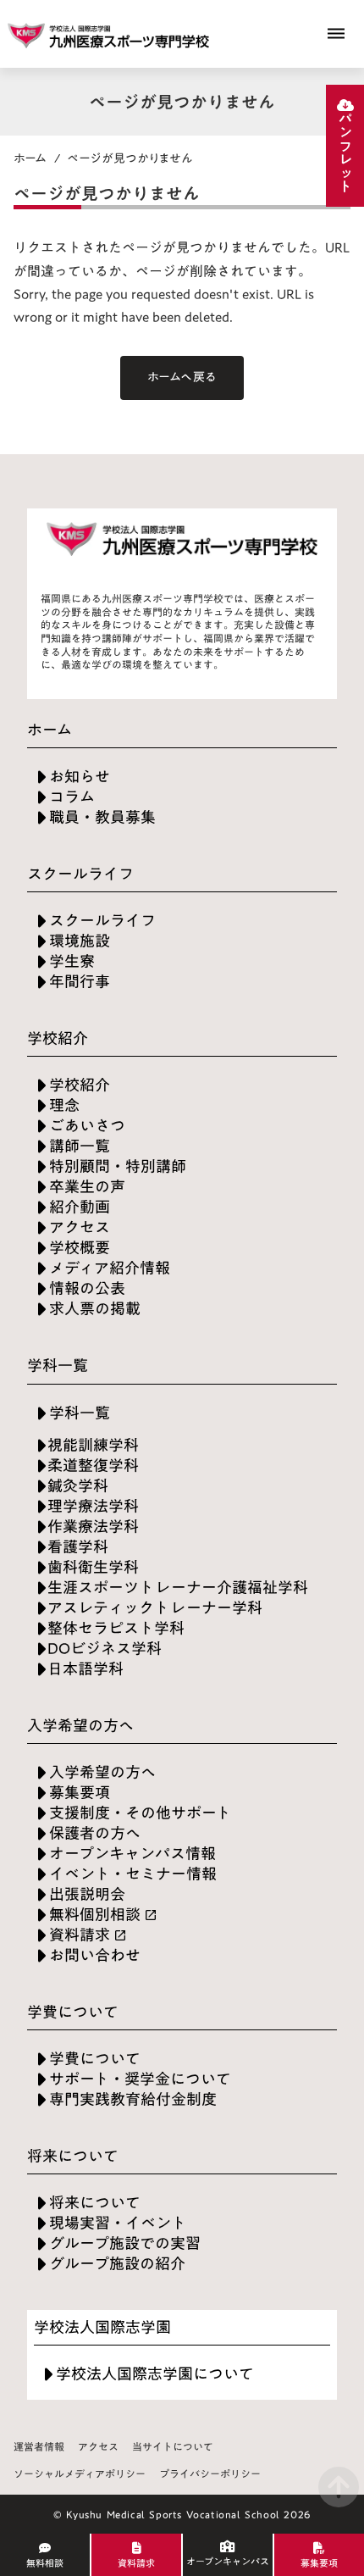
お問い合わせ (95, 1955)
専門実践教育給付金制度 (133, 2099)
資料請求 (80, 1935)
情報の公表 (87, 1288)
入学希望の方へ (102, 1772)
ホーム (30, 158)
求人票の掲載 (95, 1309)
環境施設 (80, 941)
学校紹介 (80, 1085)
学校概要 (80, 1248)
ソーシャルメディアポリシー (80, 2474)
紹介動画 (80, 1207)
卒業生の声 (87, 1187)
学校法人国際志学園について (155, 2374)
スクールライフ (102, 921)
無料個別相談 (95, 1915)
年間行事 (80, 982)
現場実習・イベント (118, 2223)
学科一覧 (80, 1413)
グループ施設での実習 (125, 2243)
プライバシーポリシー (210, 2474)
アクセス (80, 1227)
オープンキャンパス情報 (132, 1854)
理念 (64, 1105)
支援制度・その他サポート (140, 1813)
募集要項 (80, 1793)
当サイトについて (173, 2447)
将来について (95, 2203)
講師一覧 (80, 1146)
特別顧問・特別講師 (118, 1166)
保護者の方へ (95, 1833)
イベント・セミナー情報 (133, 1874)
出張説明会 (87, 1894)
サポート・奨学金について (140, 2079)
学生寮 (72, 961)
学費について (95, 2059)
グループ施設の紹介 (117, 2264)
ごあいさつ (87, 1126)
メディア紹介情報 (110, 1268)
